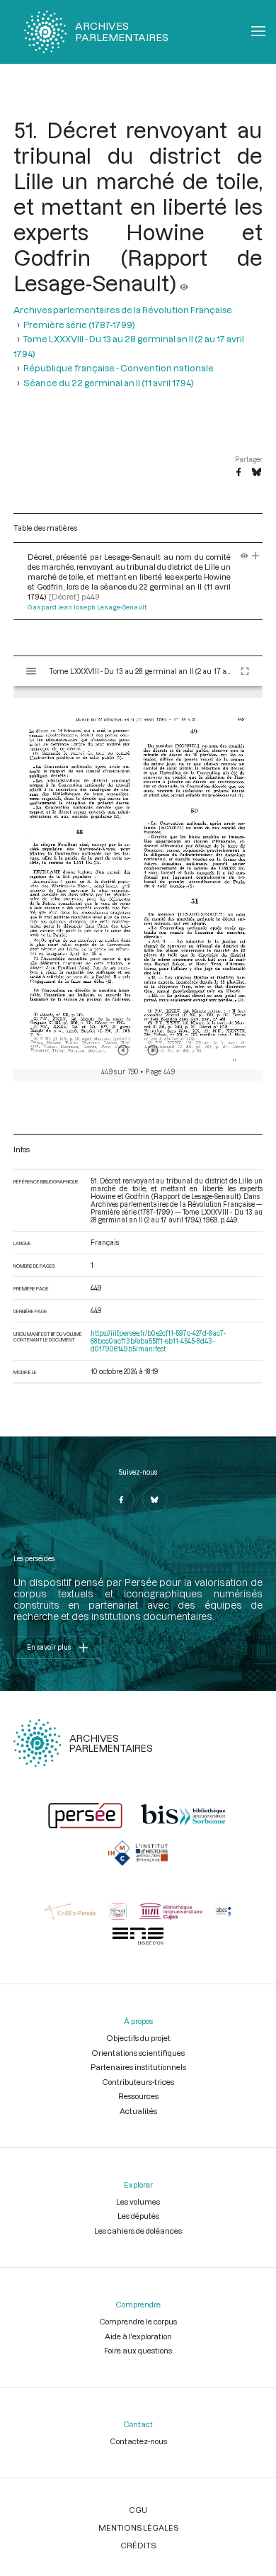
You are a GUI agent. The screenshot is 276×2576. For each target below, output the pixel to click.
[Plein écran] (245, 671)
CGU (138, 2510)
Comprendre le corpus (138, 2321)
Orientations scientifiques (138, 2053)
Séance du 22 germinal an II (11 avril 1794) (109, 383)
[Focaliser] (256, 557)
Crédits (138, 2545)
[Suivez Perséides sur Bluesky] (155, 1500)
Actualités (138, 2111)
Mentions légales (138, 2527)
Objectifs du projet (138, 2038)
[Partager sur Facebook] (238, 473)
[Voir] (184, 283)
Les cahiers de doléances (138, 2231)
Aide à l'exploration (138, 2336)
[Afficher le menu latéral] (31, 671)
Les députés (138, 2216)
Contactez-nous (138, 2441)
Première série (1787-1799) (79, 325)
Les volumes (138, 2201)
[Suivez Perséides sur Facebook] (121, 1500)
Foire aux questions (138, 2350)
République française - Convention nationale (119, 368)
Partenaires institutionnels (138, 2067)
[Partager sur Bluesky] (257, 473)
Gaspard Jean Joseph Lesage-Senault (87, 607)
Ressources (138, 2096)
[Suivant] (153, 1050)
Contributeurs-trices (138, 2082)
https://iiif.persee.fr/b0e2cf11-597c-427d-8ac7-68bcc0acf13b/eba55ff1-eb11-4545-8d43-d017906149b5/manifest (158, 1341)
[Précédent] (123, 1050)
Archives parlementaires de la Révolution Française (123, 310)
